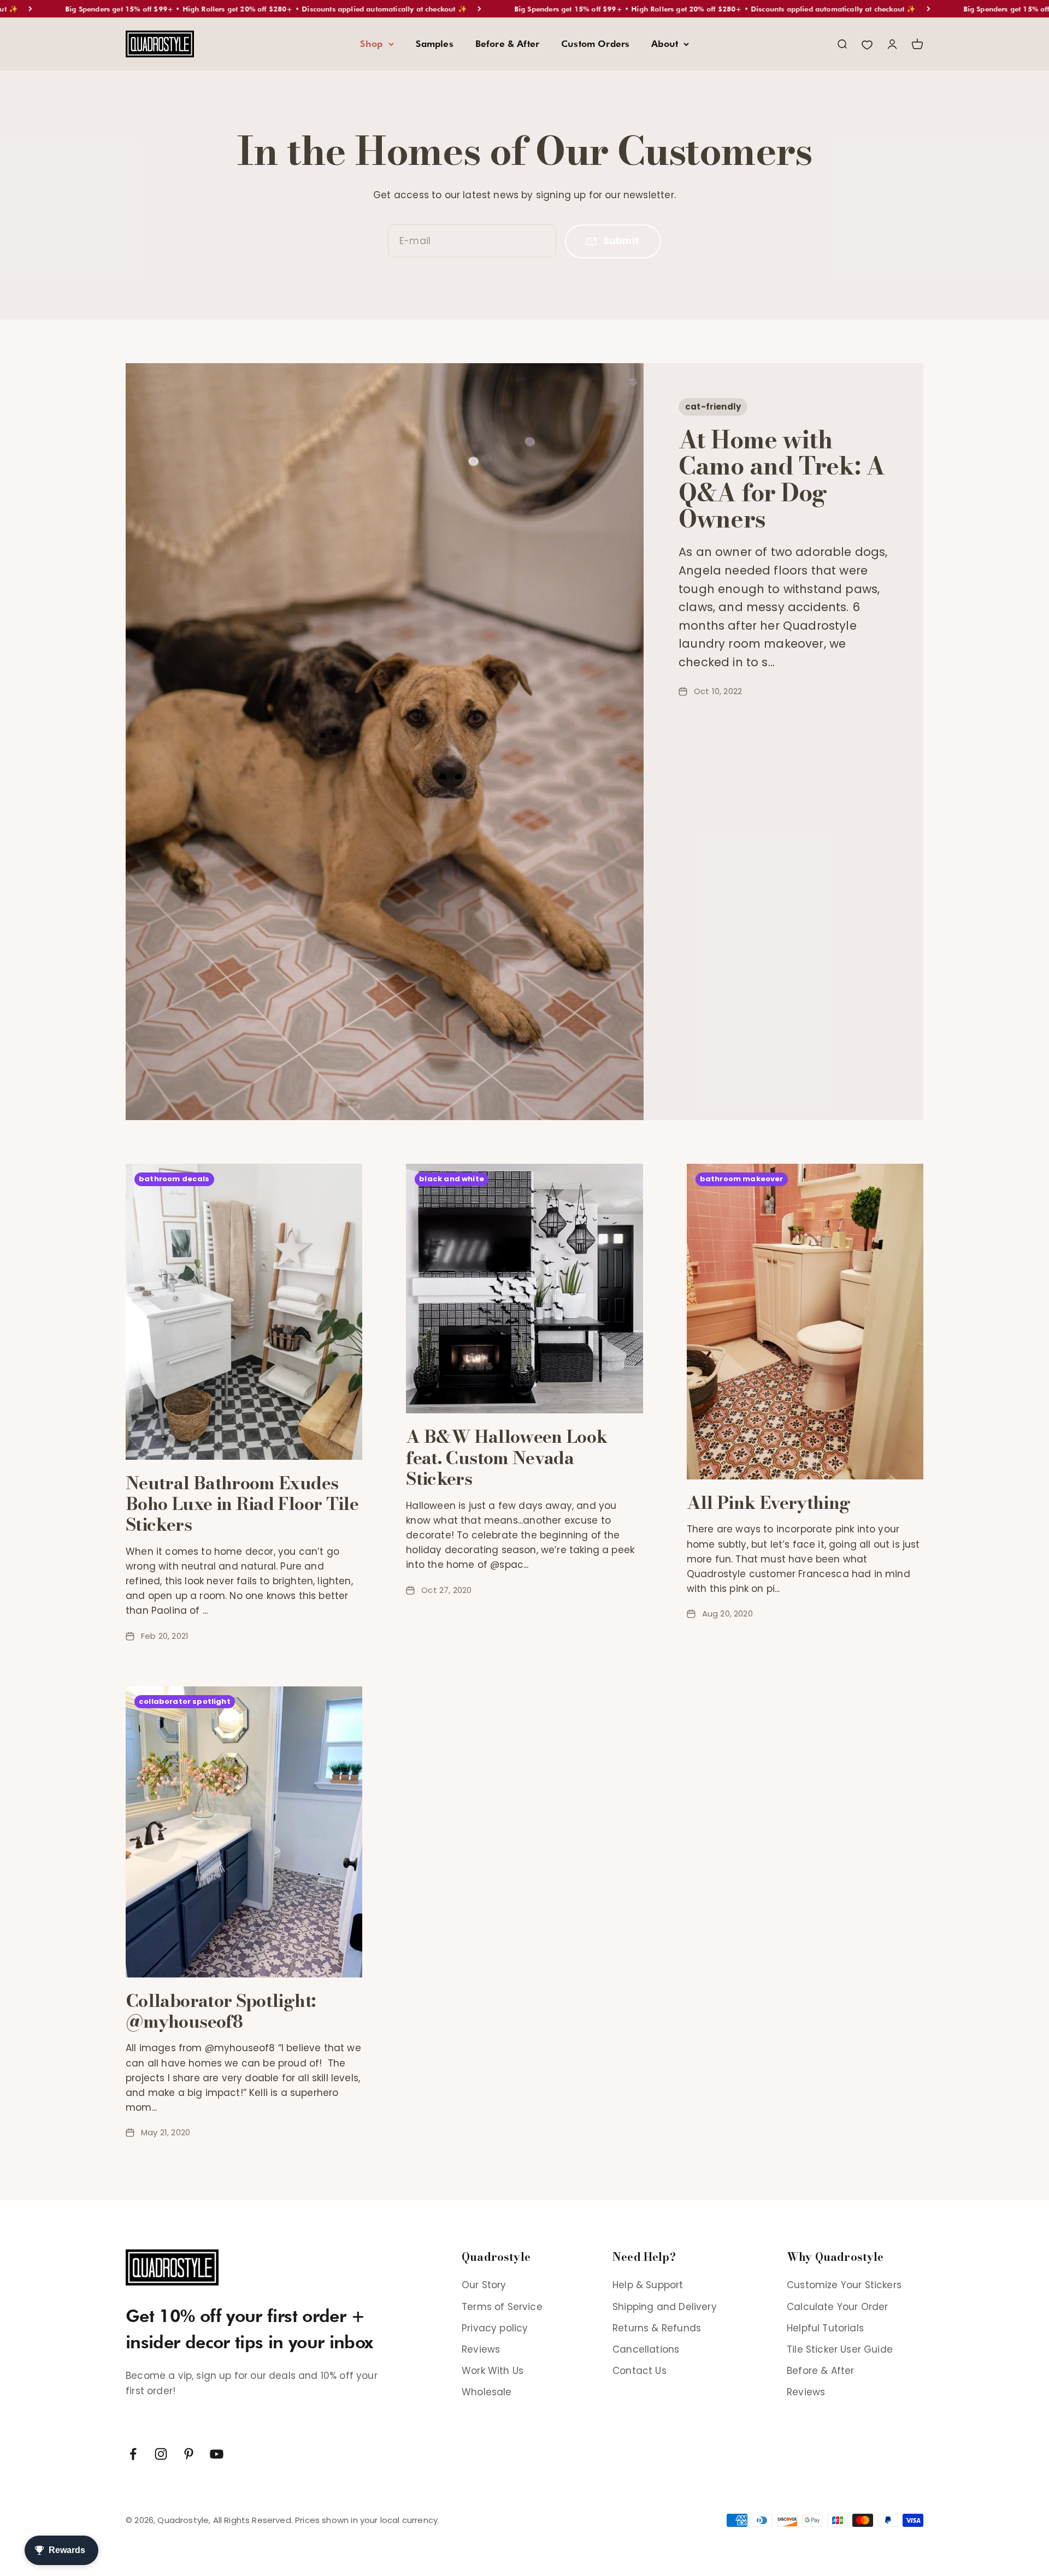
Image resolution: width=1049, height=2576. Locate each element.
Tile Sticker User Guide (840, 2349)
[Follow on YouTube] (217, 2454)
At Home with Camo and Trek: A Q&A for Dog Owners (782, 479)
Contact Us (640, 2371)
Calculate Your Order (837, 2307)
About (665, 44)
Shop (372, 44)
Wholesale (487, 2392)
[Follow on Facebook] (133, 2454)
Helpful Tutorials (825, 2328)
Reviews (481, 2349)
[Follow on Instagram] (161, 2454)
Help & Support (648, 2285)
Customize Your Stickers (844, 2285)
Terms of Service (502, 2307)
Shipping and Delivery (665, 2307)
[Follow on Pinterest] (189, 2454)
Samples (435, 44)
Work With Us (493, 2371)
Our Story (484, 2285)
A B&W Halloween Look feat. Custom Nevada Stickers (506, 1458)
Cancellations (646, 2349)
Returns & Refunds (657, 2328)
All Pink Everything (769, 1503)
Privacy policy (495, 2328)
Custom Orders (595, 44)
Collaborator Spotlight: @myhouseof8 (220, 2011)
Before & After (507, 44)
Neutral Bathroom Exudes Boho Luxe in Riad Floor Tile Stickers (242, 1504)
